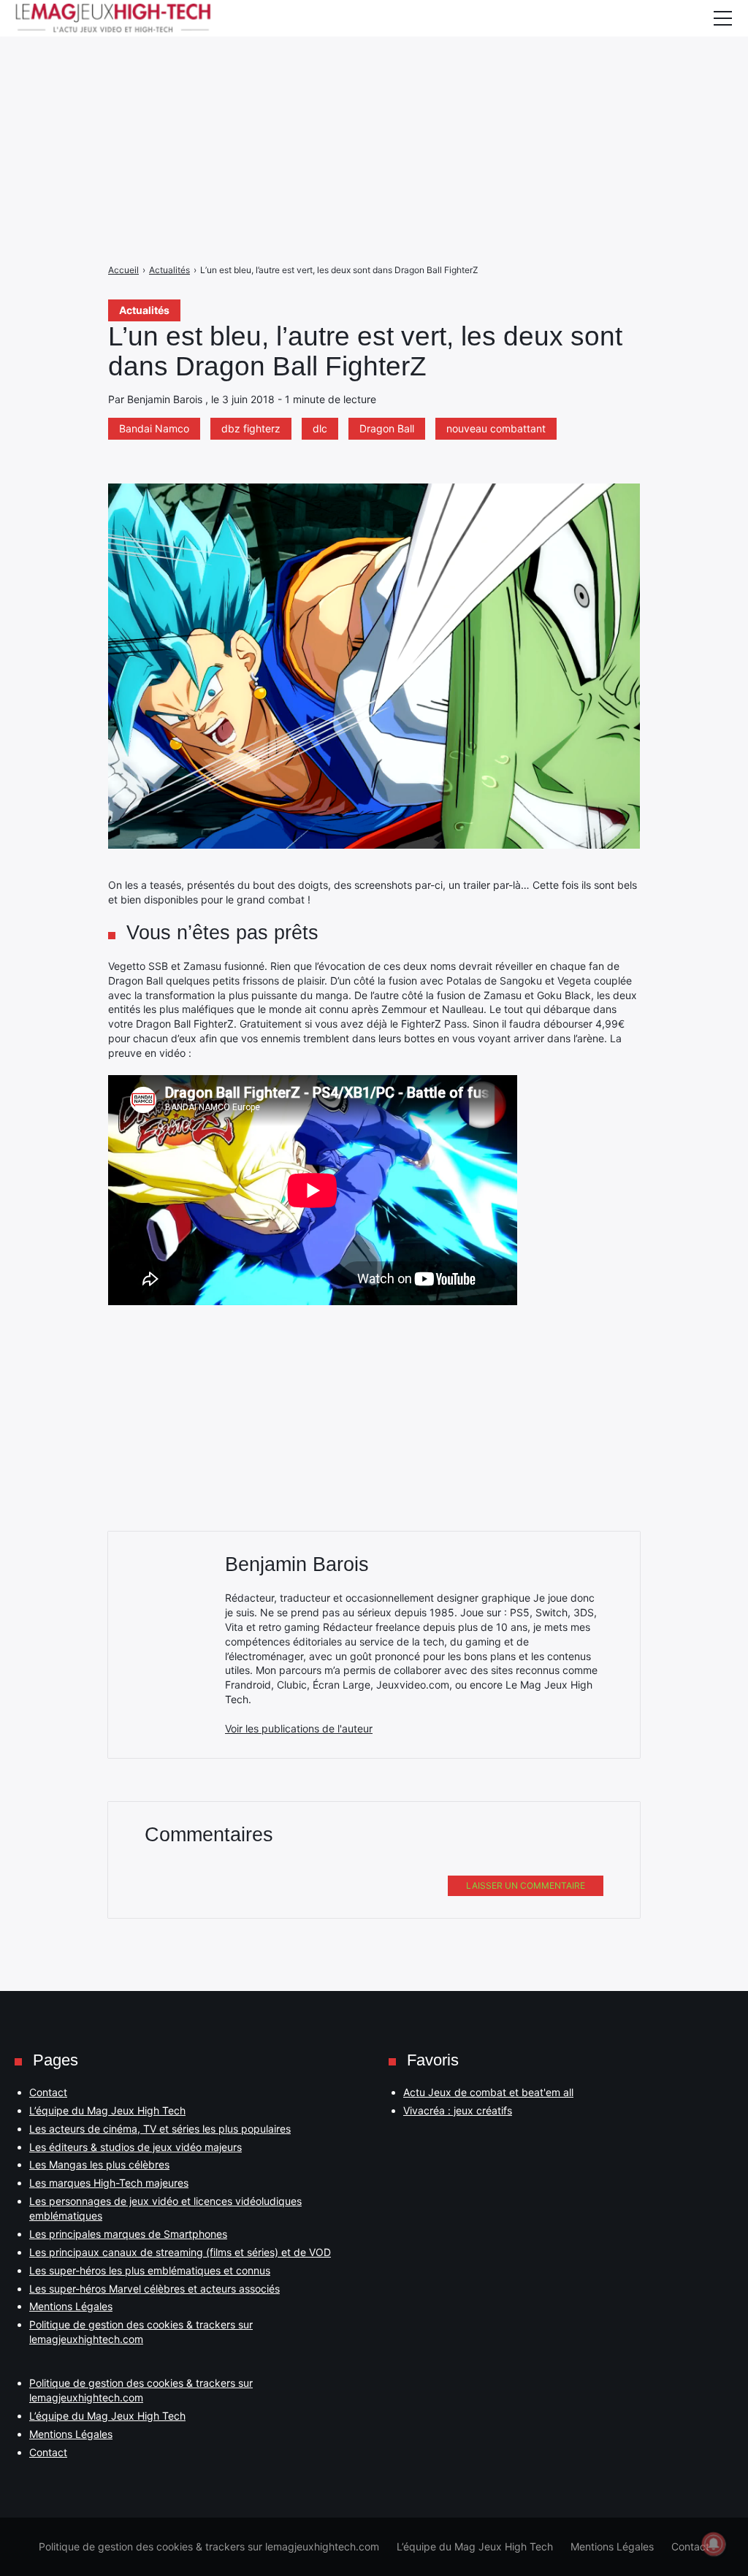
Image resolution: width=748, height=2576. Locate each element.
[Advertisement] (374, 102)
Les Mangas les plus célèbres (99, 2164)
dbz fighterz (251, 428)
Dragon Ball (387, 428)
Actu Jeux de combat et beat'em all (488, 2092)
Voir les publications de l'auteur (299, 1728)
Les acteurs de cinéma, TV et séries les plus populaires (160, 2129)
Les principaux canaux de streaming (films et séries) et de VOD (180, 2252)
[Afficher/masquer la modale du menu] (722, 18)
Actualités (144, 310)
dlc (320, 428)
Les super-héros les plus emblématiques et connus (150, 2270)
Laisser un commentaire (526, 1885)
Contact (48, 2092)
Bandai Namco (154, 428)
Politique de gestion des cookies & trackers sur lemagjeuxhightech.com (209, 2546)
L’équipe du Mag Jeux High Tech (107, 2110)
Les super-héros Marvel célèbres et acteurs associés (154, 2289)
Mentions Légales (71, 2306)
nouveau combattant (496, 428)
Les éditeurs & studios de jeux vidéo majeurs (136, 2147)
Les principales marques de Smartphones (128, 2234)
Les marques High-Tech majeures (109, 2183)
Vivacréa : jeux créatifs (458, 2110)
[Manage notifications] (714, 2544)
